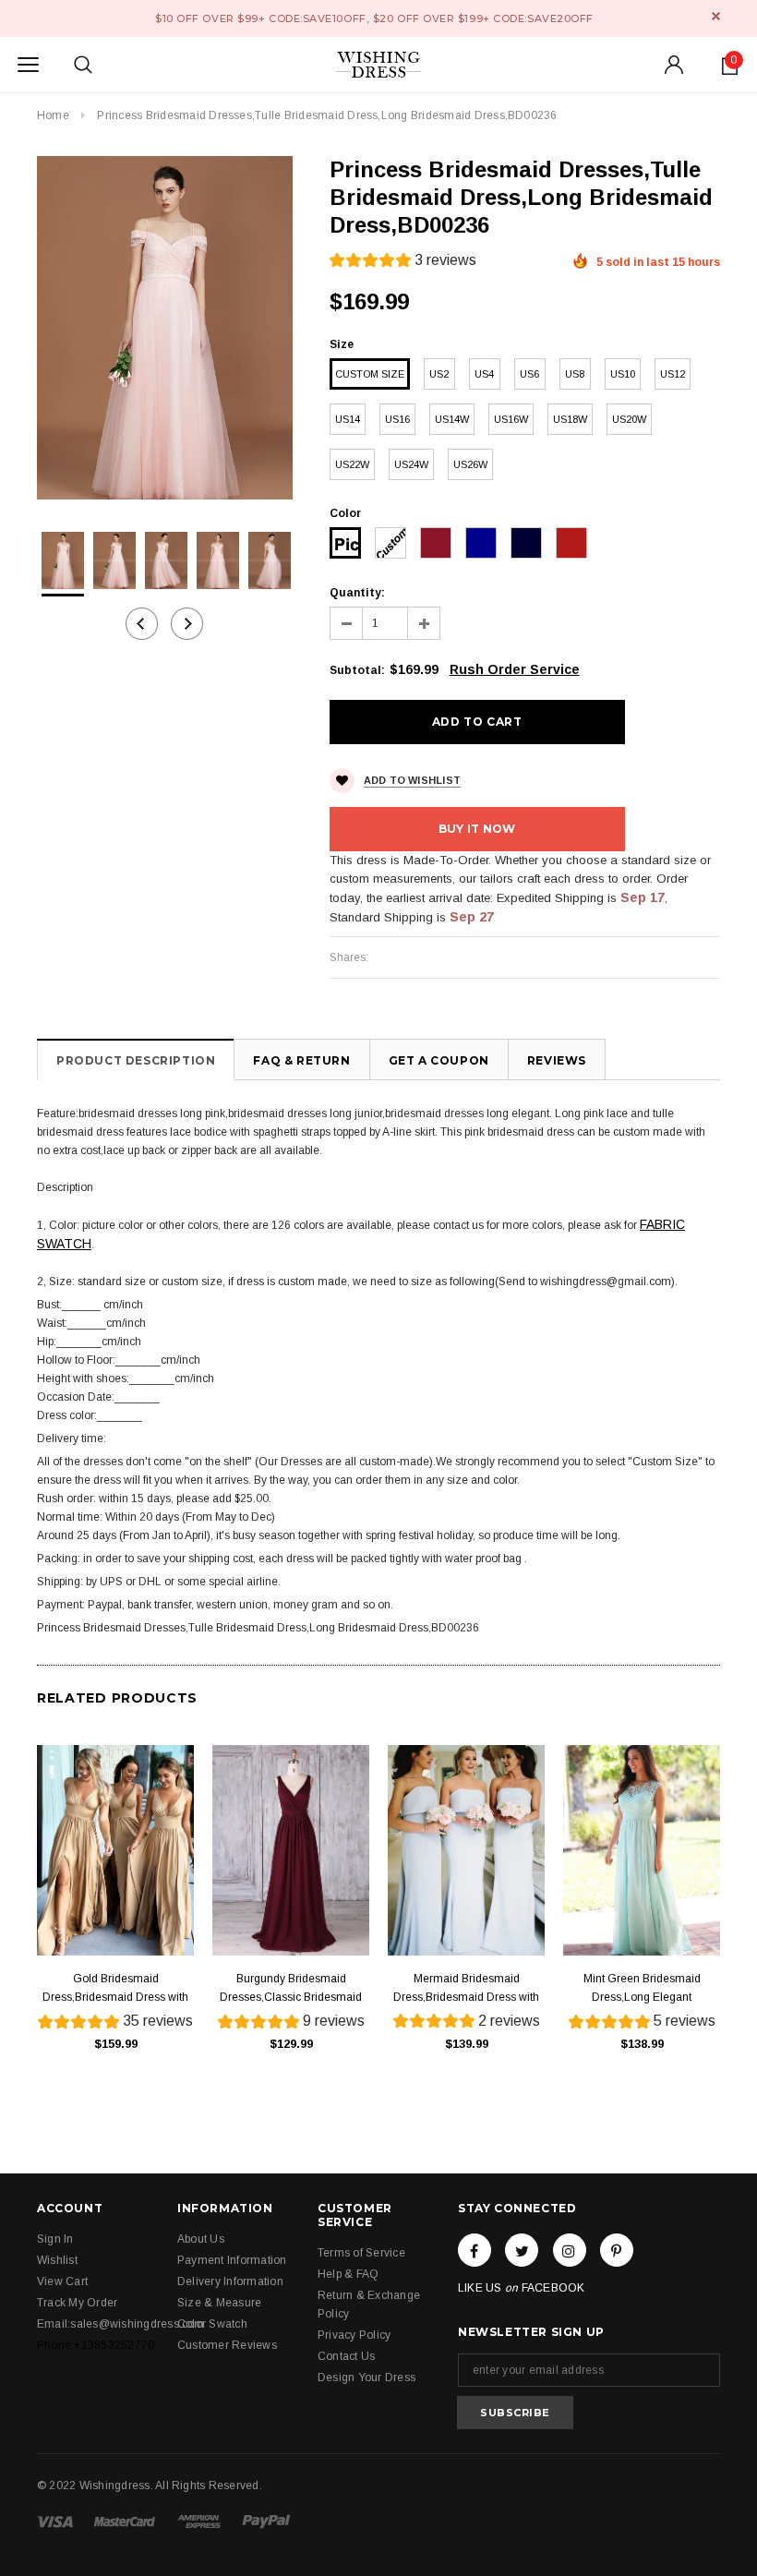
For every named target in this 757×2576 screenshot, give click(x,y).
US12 (673, 374)
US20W (629, 419)
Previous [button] (142, 624)
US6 (529, 374)
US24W (411, 464)
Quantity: (357, 593)
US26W (470, 464)
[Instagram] (570, 2250)
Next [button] (187, 624)
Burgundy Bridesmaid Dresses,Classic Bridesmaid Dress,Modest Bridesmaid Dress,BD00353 (291, 1989)
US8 (575, 374)
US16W (511, 419)
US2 (439, 374)
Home (53, 115)
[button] (403, 263)
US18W (570, 419)
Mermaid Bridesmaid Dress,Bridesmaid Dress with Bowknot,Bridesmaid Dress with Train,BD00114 (466, 1989)
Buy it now (477, 829)
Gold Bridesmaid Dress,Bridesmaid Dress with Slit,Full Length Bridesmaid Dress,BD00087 (115, 1989)
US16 (397, 419)
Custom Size (370, 374)
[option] (165, 328)
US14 (348, 419)
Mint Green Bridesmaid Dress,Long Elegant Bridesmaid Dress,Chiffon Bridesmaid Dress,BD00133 (642, 1989)
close (716, 16)
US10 (623, 374)
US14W (452, 419)
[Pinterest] (617, 2250)
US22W (352, 464)
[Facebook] (475, 2250)
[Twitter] (522, 2250)
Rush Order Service (515, 669)
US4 (484, 374)
